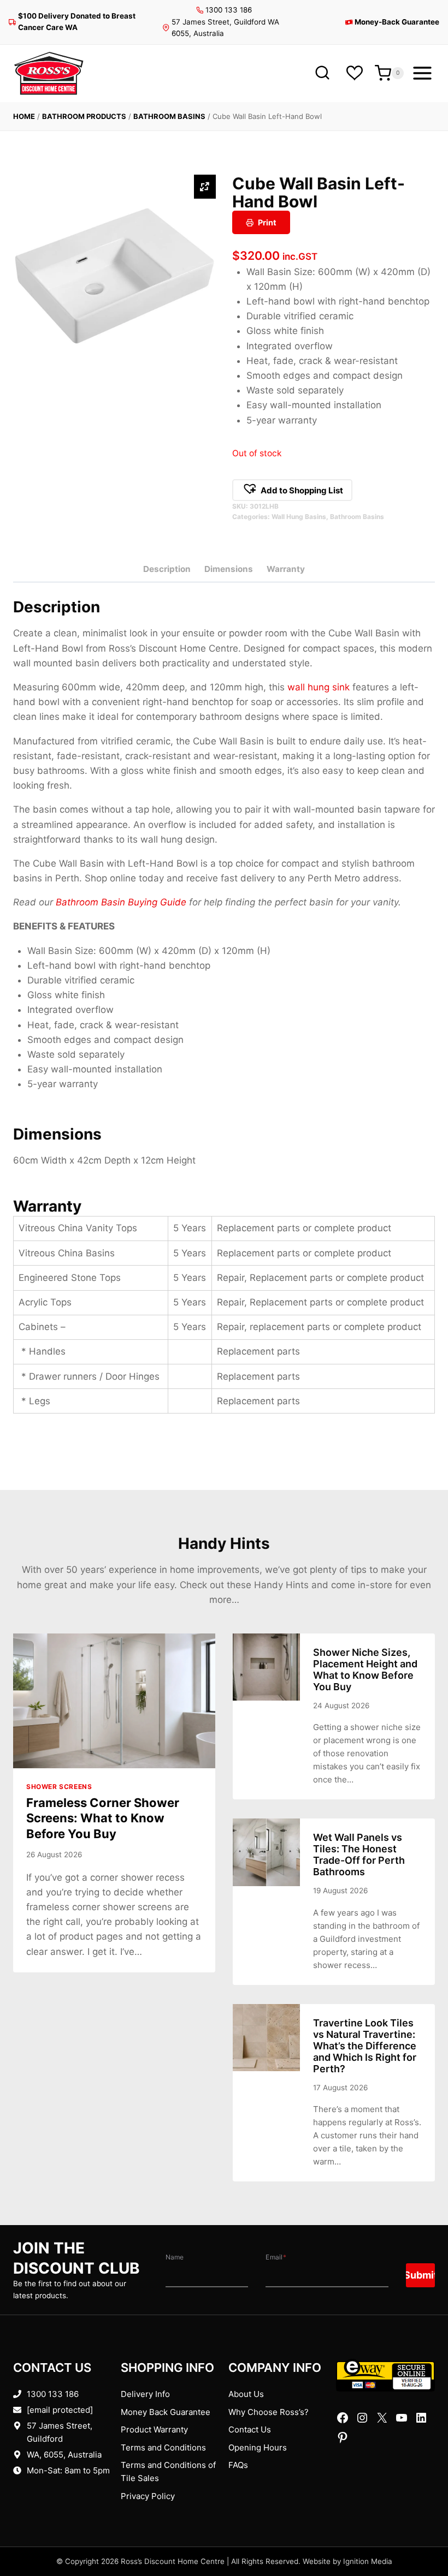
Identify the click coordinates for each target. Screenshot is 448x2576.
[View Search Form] (322, 73)
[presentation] (114, 1701)
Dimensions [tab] (229, 569)
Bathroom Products (84, 116)
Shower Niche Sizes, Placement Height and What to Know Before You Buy (365, 1669)
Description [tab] (167, 569)
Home (24, 116)
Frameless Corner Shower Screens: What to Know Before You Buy (103, 1818)
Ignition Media (368, 2561)
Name (175, 2257)
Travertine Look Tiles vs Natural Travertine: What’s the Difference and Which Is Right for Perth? (365, 2046)
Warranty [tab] (286, 569)
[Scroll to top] (422, 2534)
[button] (292, 490)
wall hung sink (319, 687)
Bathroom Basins (169, 116)
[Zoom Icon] (205, 187)
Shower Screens (59, 1787)
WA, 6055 (45, 2455)
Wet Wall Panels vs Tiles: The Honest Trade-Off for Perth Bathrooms (359, 1855)
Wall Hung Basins (299, 517)
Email (276, 2257)
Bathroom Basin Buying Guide (121, 902)
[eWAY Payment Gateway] (385, 2375)
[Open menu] (422, 73)
